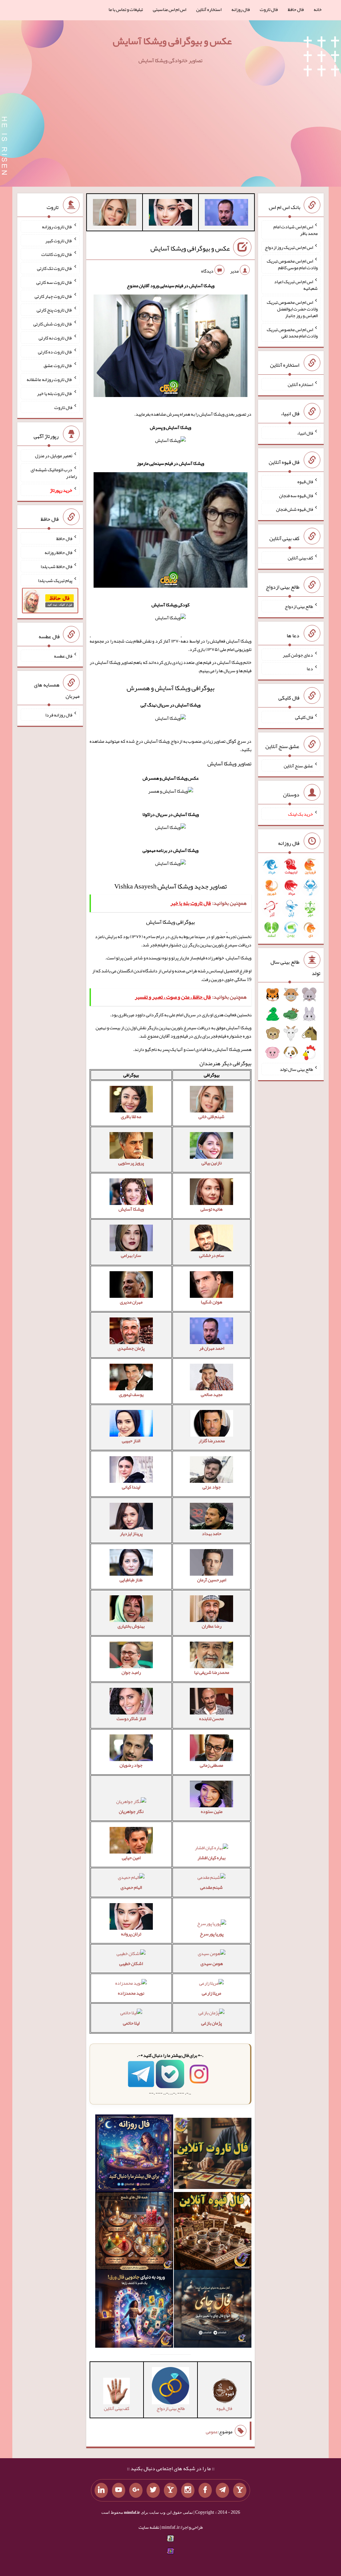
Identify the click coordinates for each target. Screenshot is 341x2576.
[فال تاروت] (213, 2155)
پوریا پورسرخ (212, 1934)
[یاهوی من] (240, 2490)
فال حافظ (296, 9)
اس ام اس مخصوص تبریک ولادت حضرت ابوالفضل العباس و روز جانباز (292, 309)
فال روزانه (241, 9)
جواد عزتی (212, 1487)
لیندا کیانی (131, 1487)
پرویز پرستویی (131, 1163)
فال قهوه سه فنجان (296, 495)
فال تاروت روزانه (57, 227)
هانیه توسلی (211, 1209)
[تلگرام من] (222, 2490)
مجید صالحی (212, 1394)
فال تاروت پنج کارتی (54, 310)
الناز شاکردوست (131, 1718)
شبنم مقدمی (211, 1887)
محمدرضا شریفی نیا (212, 1672)
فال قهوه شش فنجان (295, 509)
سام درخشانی (212, 1255)
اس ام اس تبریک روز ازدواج (289, 247)
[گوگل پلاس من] (136, 2490)
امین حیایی (131, 1858)
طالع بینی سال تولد (296, 1069)
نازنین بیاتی (212, 1163)
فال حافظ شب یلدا (56, 566)
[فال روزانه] (134, 2155)
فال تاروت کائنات (57, 254)
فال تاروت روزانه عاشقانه (49, 379)
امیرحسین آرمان (212, 1580)
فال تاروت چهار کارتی (53, 296)
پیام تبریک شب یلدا (55, 580)
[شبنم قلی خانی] (115, 214)
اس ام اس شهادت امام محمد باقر (296, 230)
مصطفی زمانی (211, 1765)
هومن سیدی (212, 1963)
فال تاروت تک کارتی (55, 268)
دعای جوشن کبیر (298, 655)
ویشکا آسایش (131, 1209)
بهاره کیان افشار (211, 1858)
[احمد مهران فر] (226, 214)
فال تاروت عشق (58, 365)
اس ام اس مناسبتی (170, 9)
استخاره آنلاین (209, 9)
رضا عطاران (212, 1626)
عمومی (212, 2432)
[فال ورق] (134, 2310)
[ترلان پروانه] (170, 214)
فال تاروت (269, 9)
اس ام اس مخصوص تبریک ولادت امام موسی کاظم (292, 264)
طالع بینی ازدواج (299, 606)
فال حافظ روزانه (58, 552)
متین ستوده (212, 1811)
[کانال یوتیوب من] (119, 2490)
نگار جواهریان (131, 1811)
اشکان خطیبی (131, 1963)
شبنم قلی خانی (211, 1116)
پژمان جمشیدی (131, 1348)
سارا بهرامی (131, 1255)
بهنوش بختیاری (131, 1626)
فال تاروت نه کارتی (55, 338)
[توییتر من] (153, 2490)
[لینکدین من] (101, 2490)
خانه (318, 9)
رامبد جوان (131, 1672)
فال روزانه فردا (59, 715)
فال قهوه (305, 482)
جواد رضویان (131, 1765)
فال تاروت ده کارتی (55, 351)
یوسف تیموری (131, 1394)
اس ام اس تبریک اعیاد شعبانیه (296, 285)
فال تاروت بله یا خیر (55, 393)
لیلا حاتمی (131, 2023)
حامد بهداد (212, 1533)
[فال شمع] (134, 2232)
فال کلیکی (304, 717)
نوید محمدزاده (131, 1993)
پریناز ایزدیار (131, 1533)
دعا (310, 669)
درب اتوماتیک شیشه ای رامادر (54, 473)
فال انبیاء (305, 433)
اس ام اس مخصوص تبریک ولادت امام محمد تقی (292, 332)
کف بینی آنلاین (300, 558)
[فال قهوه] (213, 2232)
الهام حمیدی (131, 1887)
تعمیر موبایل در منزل (54, 456)
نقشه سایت (149, 2527)
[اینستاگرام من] (188, 2490)
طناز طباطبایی (131, 1580)
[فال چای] (213, 2310)
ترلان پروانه (131, 1934)
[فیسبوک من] (205, 2490)
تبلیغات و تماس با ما (126, 9)
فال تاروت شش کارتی (53, 324)
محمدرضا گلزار (212, 1441)
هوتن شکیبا (211, 1302)
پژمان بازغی (211, 2023)
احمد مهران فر (212, 1348)
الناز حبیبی (131, 1441)
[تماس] (170, 2490)
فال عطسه (63, 656)
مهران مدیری (131, 1302)
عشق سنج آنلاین (298, 765)
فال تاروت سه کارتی (54, 282)
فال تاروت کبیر (59, 240)
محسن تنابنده (211, 1718)
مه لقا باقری (131, 1116)
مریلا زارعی (211, 1993)
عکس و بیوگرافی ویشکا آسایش (172, 41)
